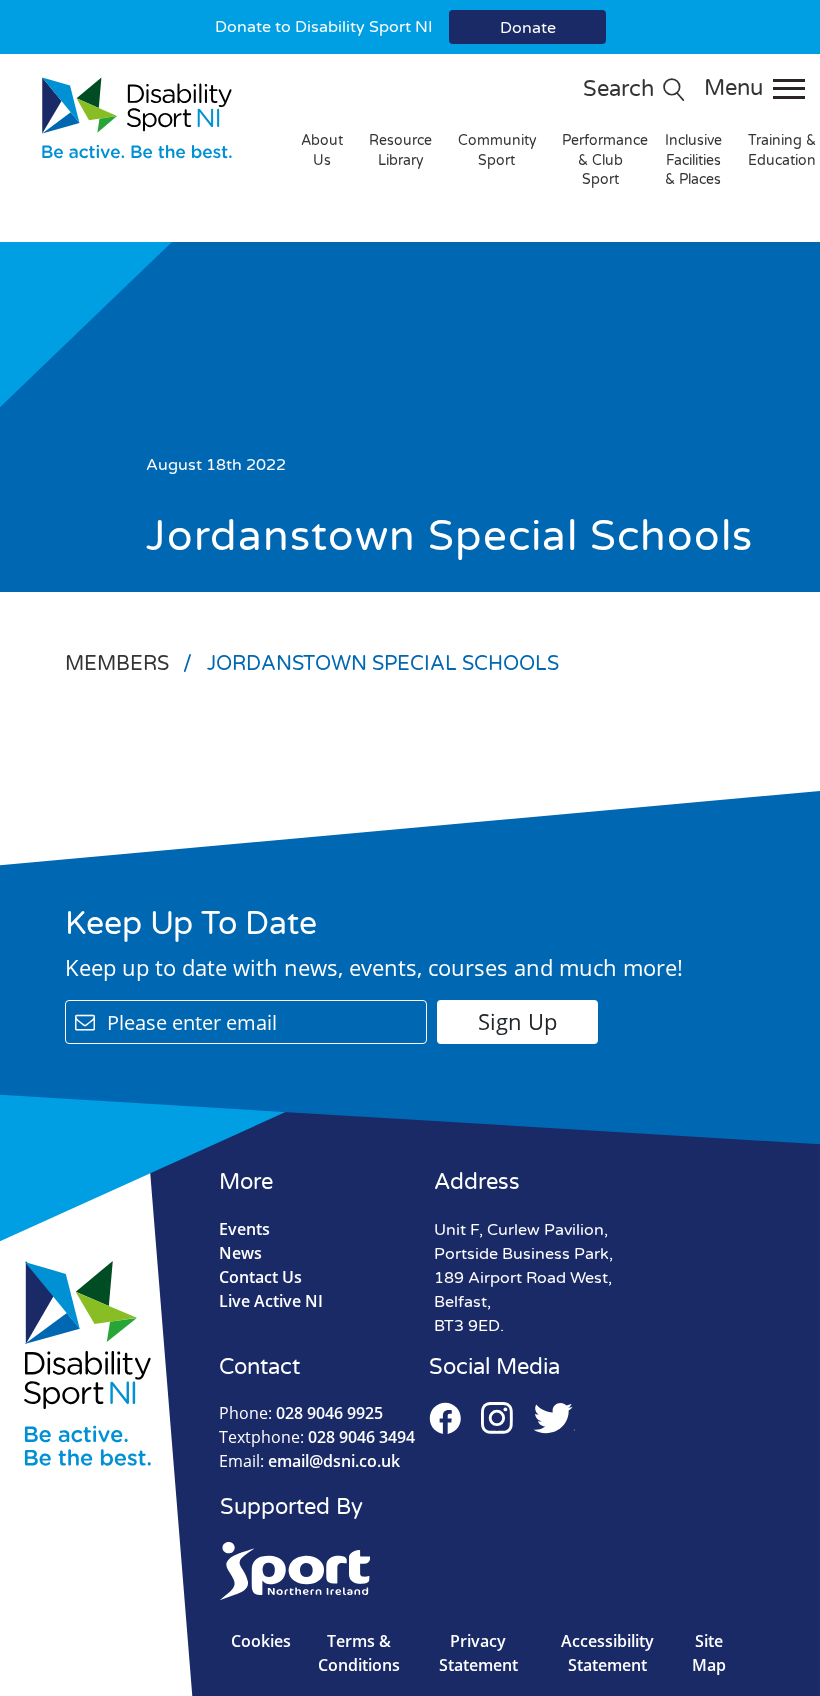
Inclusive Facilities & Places (693, 160)
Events (244, 1229)
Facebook (445, 1418)
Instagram (497, 1418)
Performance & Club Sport (605, 160)
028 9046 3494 (317, 1437)
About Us (322, 150)
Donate (528, 28)
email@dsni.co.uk (309, 1461)
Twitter (554, 1418)
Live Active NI (271, 1301)
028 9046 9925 (301, 1413)
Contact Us (260, 1277)
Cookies (261, 1641)
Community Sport (497, 150)
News (240, 1253)
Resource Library (400, 150)
